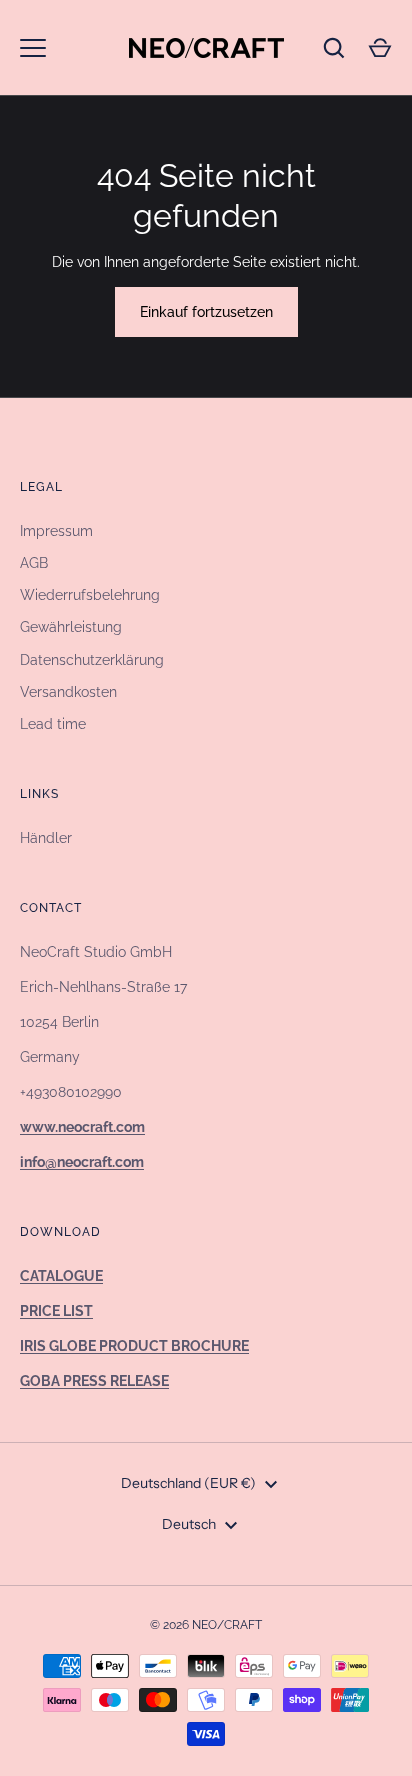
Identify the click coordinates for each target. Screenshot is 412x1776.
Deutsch (189, 1524)
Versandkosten (68, 692)
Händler (46, 838)
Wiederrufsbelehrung (90, 595)
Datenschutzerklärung (92, 660)
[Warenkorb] (380, 48)
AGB (34, 563)
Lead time (53, 724)
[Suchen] (334, 48)
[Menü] (33, 48)
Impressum (56, 531)
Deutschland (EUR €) (188, 1483)
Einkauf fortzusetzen (206, 312)
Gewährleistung (71, 627)
